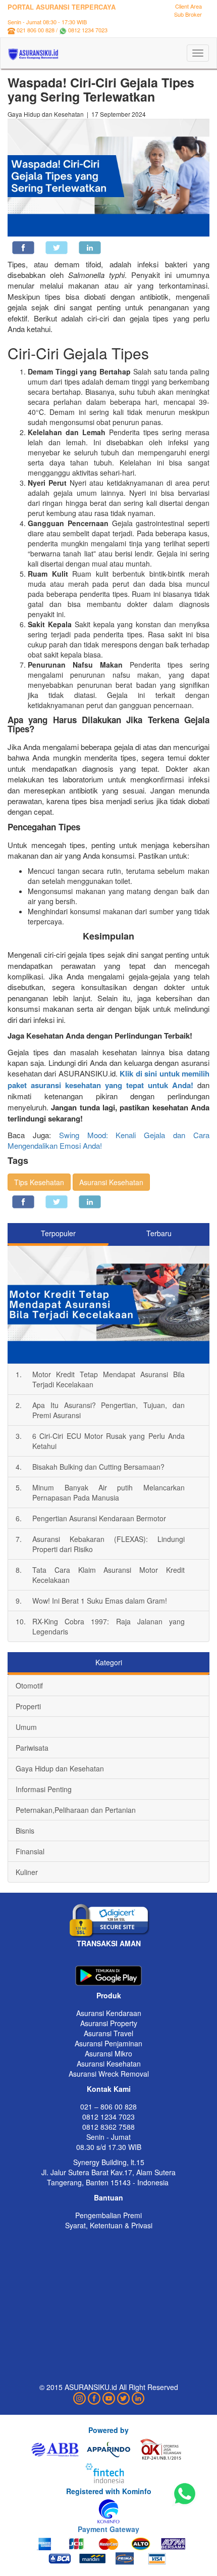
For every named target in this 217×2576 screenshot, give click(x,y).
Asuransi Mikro (108, 2053)
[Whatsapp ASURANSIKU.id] (185, 2494)
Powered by (108, 2430)
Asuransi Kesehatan (111, 1182)
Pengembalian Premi (108, 2215)
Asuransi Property (109, 2023)
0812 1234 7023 (88, 30)
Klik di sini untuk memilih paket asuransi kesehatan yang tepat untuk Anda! (108, 1079)
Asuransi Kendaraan (109, 2013)
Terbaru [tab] (159, 1233)
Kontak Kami (109, 2089)
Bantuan (108, 2197)
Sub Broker (188, 14)
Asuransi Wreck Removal (109, 2074)
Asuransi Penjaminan (108, 2043)
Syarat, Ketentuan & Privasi (109, 2225)
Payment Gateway (108, 2529)
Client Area (188, 6)
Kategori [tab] (109, 1662)
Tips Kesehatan (39, 1182)
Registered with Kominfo (109, 2491)
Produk (109, 1995)
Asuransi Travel (108, 2033)
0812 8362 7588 (108, 2127)
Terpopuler (58, 1233)
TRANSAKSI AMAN (109, 1943)
